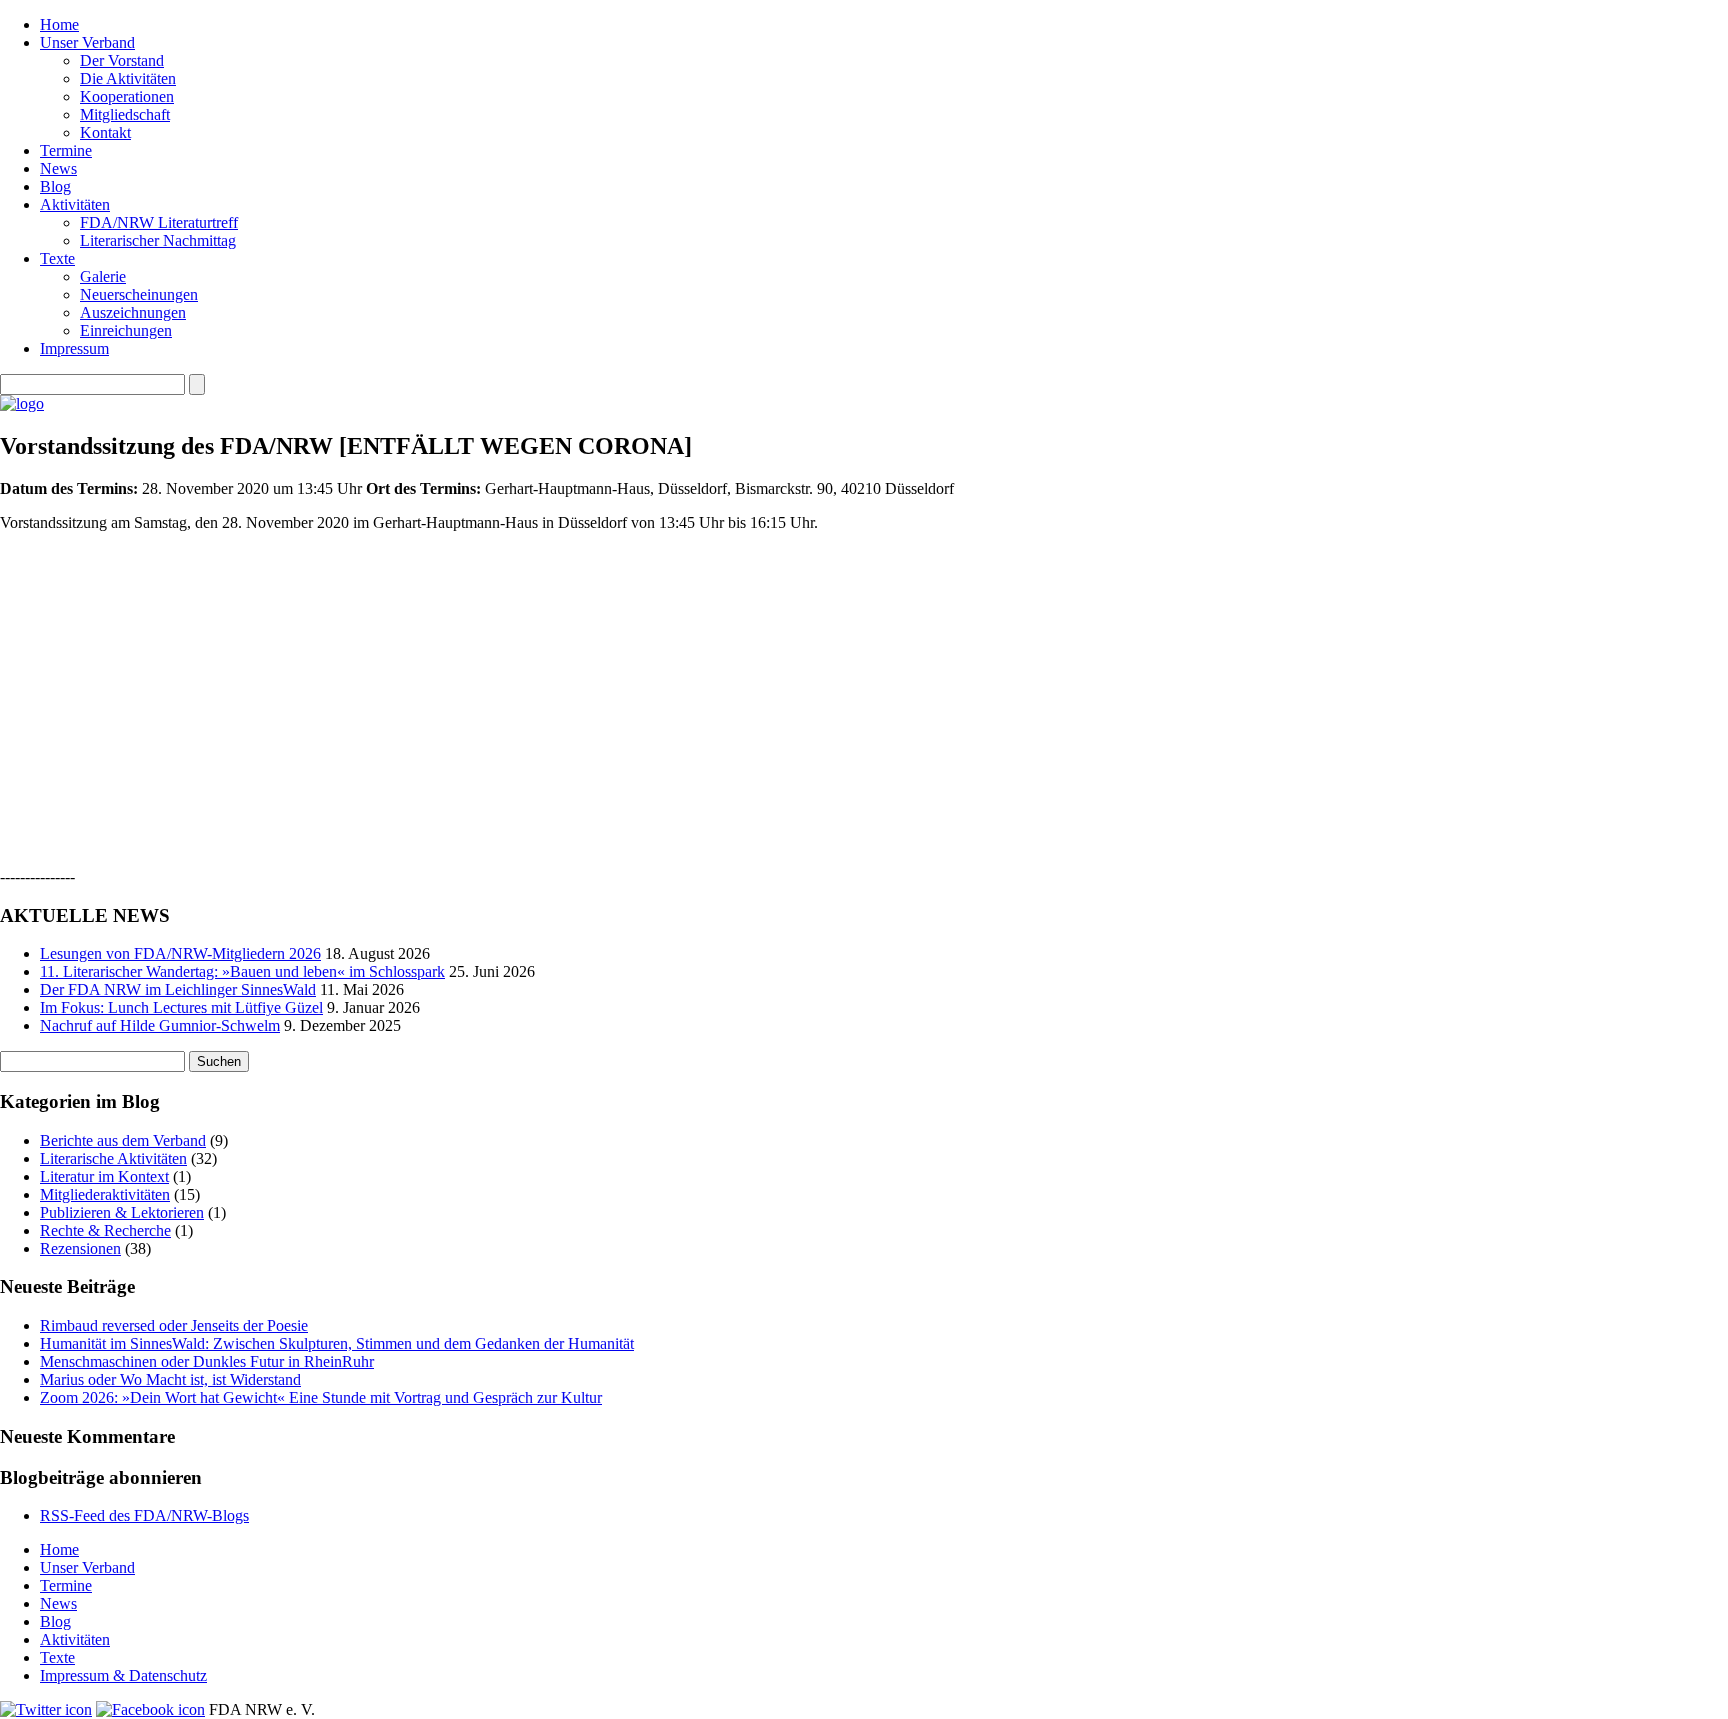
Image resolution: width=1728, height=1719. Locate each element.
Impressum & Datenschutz (123, 1675)
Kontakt (105, 132)
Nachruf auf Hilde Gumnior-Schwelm (160, 1025)
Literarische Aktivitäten (113, 1158)
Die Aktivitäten (128, 78)
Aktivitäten (75, 204)
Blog (55, 186)
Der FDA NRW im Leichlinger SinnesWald (178, 989)
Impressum (74, 348)
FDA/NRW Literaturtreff (159, 222)
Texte (57, 258)
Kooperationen (127, 96)
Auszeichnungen (133, 312)
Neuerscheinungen (139, 294)
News (58, 168)
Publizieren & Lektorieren (122, 1212)
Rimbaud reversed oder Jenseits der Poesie (174, 1325)
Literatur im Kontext (104, 1176)
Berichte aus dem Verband (123, 1140)
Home (59, 24)
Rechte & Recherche (105, 1230)
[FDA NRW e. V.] (22, 403)
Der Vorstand (122, 60)
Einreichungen (126, 330)
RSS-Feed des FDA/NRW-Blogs (144, 1515)
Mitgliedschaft (125, 114)
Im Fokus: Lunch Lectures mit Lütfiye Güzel (181, 1007)
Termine (66, 150)
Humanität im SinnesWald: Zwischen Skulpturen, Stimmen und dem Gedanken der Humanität (337, 1343)
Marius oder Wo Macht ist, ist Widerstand (170, 1379)
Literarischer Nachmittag (158, 240)
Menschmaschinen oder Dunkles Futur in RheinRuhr (207, 1361)
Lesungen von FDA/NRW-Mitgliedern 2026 (180, 953)
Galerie (103, 276)
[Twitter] (46, 1709)
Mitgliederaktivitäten (105, 1194)
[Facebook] (150, 1709)
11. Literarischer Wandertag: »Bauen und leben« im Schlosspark (242, 971)
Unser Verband (87, 42)
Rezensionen (80, 1248)
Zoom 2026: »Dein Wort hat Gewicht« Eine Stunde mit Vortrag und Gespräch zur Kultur (321, 1397)
